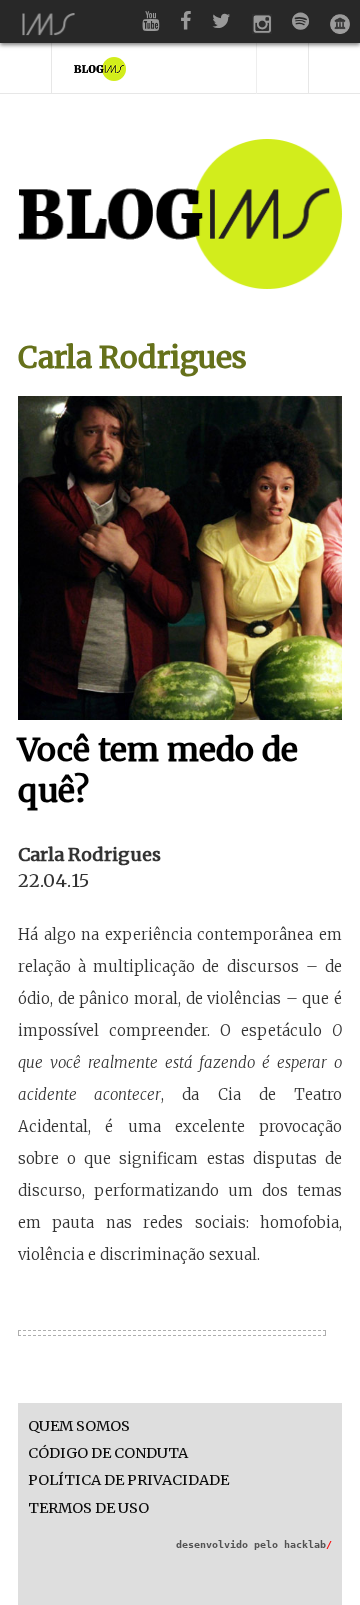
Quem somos (79, 1426)
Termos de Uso (88, 1508)
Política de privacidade (128, 1480)
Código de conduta (108, 1453)
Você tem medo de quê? (158, 771)
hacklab (308, 1544)
